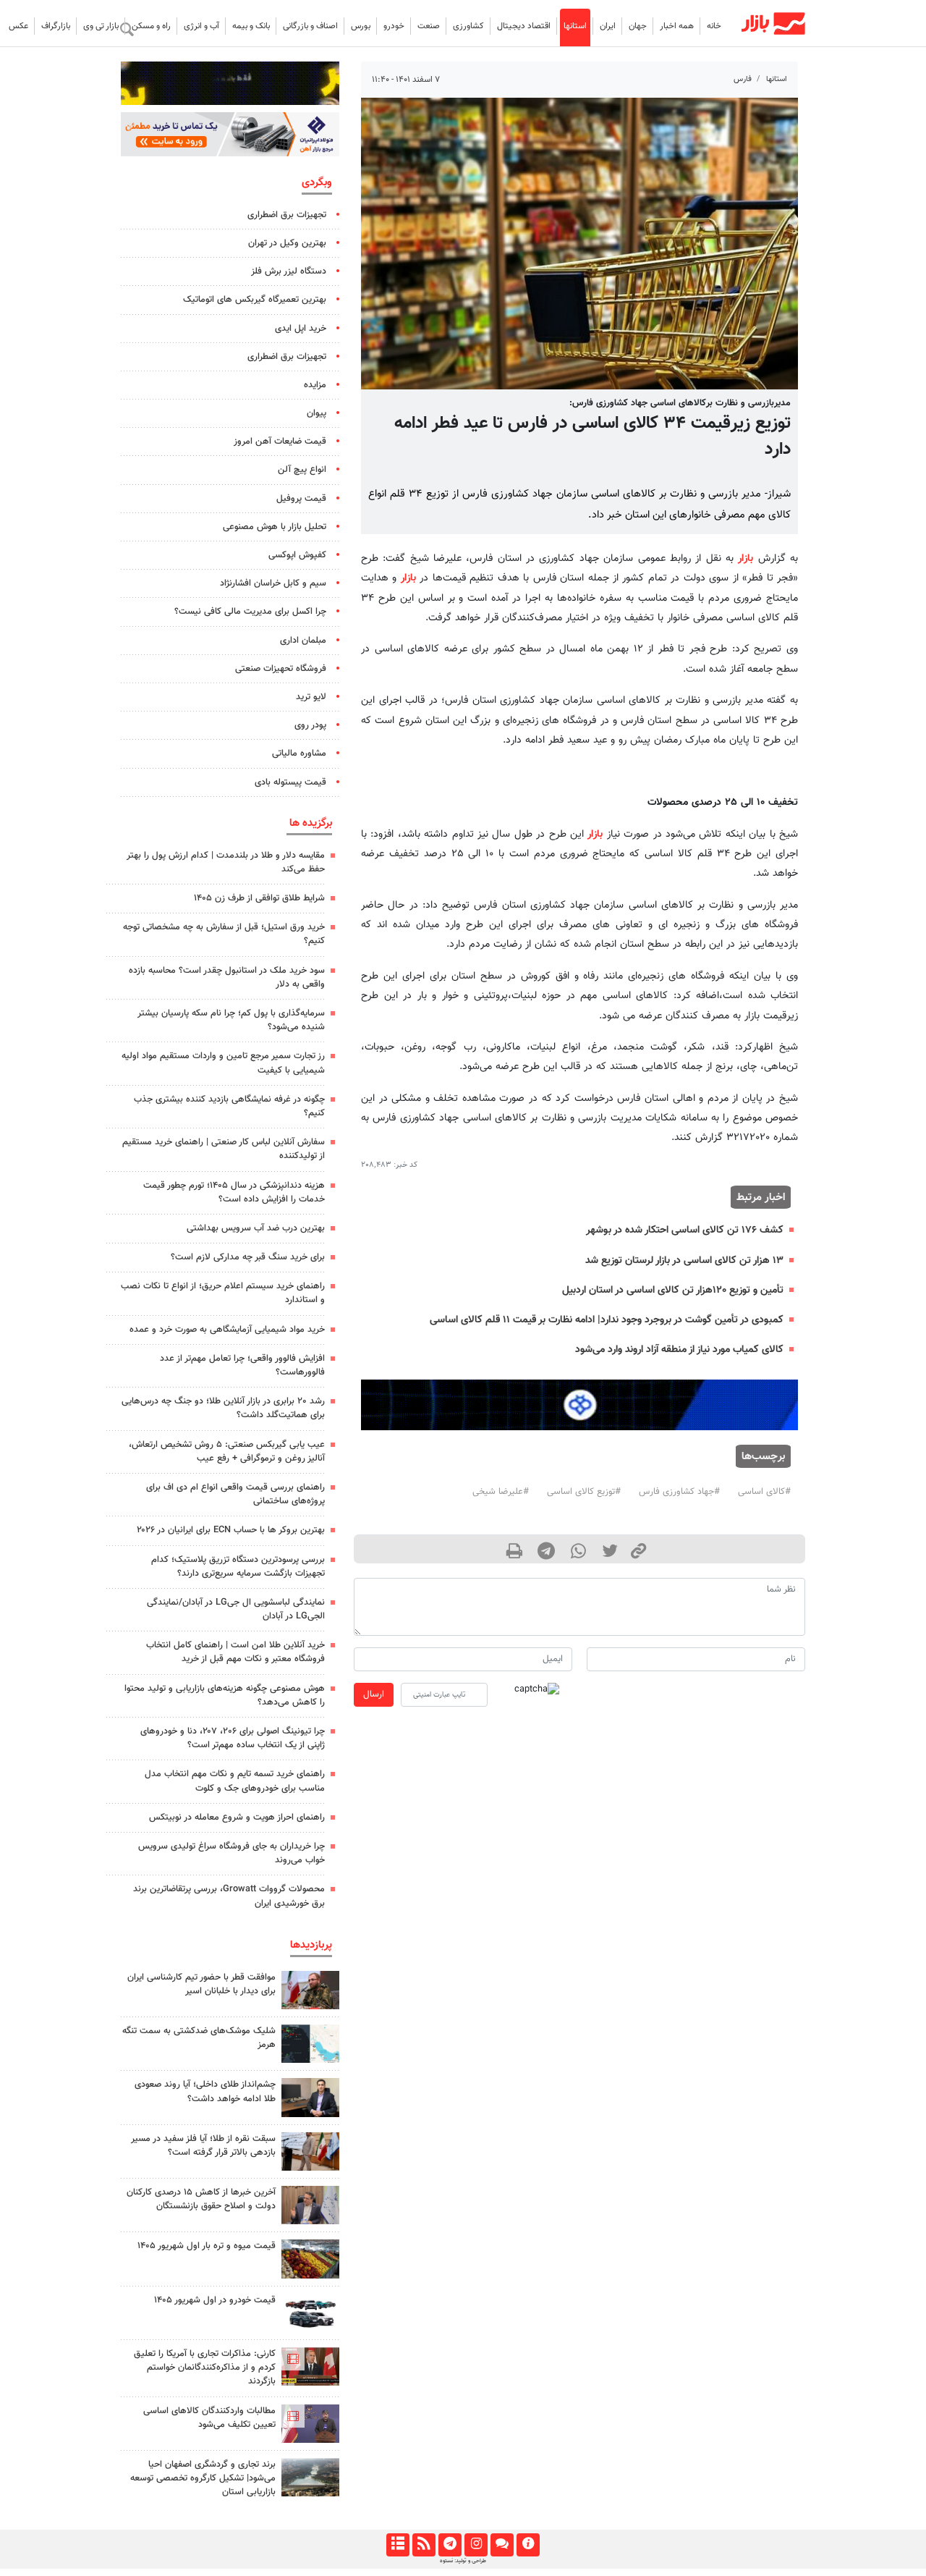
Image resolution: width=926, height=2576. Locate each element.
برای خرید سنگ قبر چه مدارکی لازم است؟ (248, 1257)
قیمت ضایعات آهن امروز (280, 442)
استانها (575, 26)
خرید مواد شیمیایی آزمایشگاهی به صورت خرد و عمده (227, 1330)
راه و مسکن (151, 26)
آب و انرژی (201, 26)
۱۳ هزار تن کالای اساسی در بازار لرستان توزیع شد (684, 1260)
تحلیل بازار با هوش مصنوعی (275, 527)
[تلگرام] (450, 2545)
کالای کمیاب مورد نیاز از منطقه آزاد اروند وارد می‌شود (679, 1350)
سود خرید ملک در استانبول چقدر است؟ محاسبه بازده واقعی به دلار (227, 977)
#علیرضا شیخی (501, 1492)
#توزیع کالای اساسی (584, 1492)
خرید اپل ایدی (301, 329)
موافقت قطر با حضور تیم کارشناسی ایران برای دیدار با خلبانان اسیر (201, 1984)
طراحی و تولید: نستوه (463, 2561)
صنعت (429, 26)
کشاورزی (468, 26)
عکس (18, 26)
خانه (714, 26)
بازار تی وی (101, 26)
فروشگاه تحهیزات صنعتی (281, 669)
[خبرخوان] (424, 2545)
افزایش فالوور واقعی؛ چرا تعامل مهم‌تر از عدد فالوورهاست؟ (242, 1365)
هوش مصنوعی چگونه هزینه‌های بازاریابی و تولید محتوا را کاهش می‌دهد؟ (225, 1695)
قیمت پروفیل (301, 499)
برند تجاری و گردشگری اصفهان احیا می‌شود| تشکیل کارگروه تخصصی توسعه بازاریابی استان (203, 2478)
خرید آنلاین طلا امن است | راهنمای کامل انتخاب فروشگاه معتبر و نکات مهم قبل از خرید (235, 1652)
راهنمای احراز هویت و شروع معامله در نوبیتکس (237, 1817)
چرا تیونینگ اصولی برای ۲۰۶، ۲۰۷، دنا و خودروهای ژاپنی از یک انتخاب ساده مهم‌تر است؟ (233, 1738)
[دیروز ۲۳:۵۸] (310, 2044)
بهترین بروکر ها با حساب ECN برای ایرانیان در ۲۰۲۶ (231, 1530)
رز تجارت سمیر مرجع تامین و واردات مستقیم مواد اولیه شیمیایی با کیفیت (223, 1063)
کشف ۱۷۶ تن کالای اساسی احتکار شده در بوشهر (685, 1230)
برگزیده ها (311, 823)
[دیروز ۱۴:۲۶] (310, 1990)
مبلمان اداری (303, 641)
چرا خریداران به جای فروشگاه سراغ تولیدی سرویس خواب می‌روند (231, 1853)
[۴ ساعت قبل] (310, 2259)
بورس (361, 26)
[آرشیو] (398, 2545)
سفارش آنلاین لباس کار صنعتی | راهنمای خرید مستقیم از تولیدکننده (224, 1149)
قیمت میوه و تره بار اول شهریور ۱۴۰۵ (207, 2246)
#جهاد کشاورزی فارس (679, 1492)
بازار (746, 558)
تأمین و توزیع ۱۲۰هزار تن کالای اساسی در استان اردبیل (673, 1290)
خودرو (394, 26)
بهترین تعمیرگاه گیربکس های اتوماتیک (255, 300)
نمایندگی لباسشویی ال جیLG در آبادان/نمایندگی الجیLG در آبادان (236, 1609)
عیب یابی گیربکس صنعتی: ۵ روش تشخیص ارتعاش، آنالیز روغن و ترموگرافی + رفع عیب (227, 1452)
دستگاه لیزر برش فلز (289, 271)
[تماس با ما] (502, 2545)
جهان (638, 26)
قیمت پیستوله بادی (290, 782)
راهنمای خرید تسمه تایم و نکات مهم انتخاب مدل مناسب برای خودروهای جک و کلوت (235, 1781)
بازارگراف (56, 26)
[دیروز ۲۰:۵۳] (310, 2424)
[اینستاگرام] (476, 2545)
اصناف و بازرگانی (310, 26)
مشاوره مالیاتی (299, 753)
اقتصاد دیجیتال (524, 26)
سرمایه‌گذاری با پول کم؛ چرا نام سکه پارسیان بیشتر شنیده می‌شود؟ (231, 1020)
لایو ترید (311, 697)
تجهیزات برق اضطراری (287, 215)
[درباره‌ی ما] (528, 2545)
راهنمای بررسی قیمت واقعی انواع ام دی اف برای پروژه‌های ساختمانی (235, 1494)
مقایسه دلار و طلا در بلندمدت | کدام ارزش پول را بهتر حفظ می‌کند (226, 862)
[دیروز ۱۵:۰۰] (310, 2151)
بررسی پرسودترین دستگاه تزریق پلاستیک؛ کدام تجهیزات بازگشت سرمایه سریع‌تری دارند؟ (238, 1567)
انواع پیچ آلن (302, 470)
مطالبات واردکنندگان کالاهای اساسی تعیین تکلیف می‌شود (209, 2418)
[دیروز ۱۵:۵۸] (310, 2477)
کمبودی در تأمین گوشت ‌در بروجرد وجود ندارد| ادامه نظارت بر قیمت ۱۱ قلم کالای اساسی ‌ (605, 1320)
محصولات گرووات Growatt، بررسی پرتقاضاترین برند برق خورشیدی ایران (229, 1896)
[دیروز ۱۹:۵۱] (310, 2205)
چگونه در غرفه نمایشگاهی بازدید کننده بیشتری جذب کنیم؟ (229, 1106)
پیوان (317, 413)
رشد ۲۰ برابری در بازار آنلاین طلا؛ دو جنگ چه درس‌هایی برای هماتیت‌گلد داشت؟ (223, 1408)
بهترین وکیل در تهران (287, 243)
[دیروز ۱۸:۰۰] (310, 2097)
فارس (743, 79)
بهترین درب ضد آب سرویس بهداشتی (256, 1228)
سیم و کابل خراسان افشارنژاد (273, 583)
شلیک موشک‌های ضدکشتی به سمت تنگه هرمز (199, 2038)
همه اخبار (677, 26)
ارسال (374, 1694)
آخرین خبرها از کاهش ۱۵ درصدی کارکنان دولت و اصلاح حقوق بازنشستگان (201, 2199)
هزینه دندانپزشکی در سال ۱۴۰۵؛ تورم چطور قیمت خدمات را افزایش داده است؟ (234, 1192)
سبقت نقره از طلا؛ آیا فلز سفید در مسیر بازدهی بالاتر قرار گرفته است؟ (203, 2146)
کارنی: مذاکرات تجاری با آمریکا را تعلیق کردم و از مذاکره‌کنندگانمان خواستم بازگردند (205, 2368)
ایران (608, 26)
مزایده (315, 385)
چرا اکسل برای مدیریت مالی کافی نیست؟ (250, 612)
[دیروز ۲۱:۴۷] (310, 2366)
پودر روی (310, 725)
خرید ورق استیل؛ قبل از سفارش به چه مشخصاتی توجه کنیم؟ (224, 934)
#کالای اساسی (764, 1492)
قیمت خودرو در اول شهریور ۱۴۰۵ (215, 2300)
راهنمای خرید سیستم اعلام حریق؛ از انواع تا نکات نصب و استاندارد (223, 1293)
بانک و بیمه (251, 26)
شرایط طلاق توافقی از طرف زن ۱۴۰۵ (259, 898)
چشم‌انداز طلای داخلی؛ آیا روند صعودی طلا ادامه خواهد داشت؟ (205, 2091)
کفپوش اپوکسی (297, 555)
